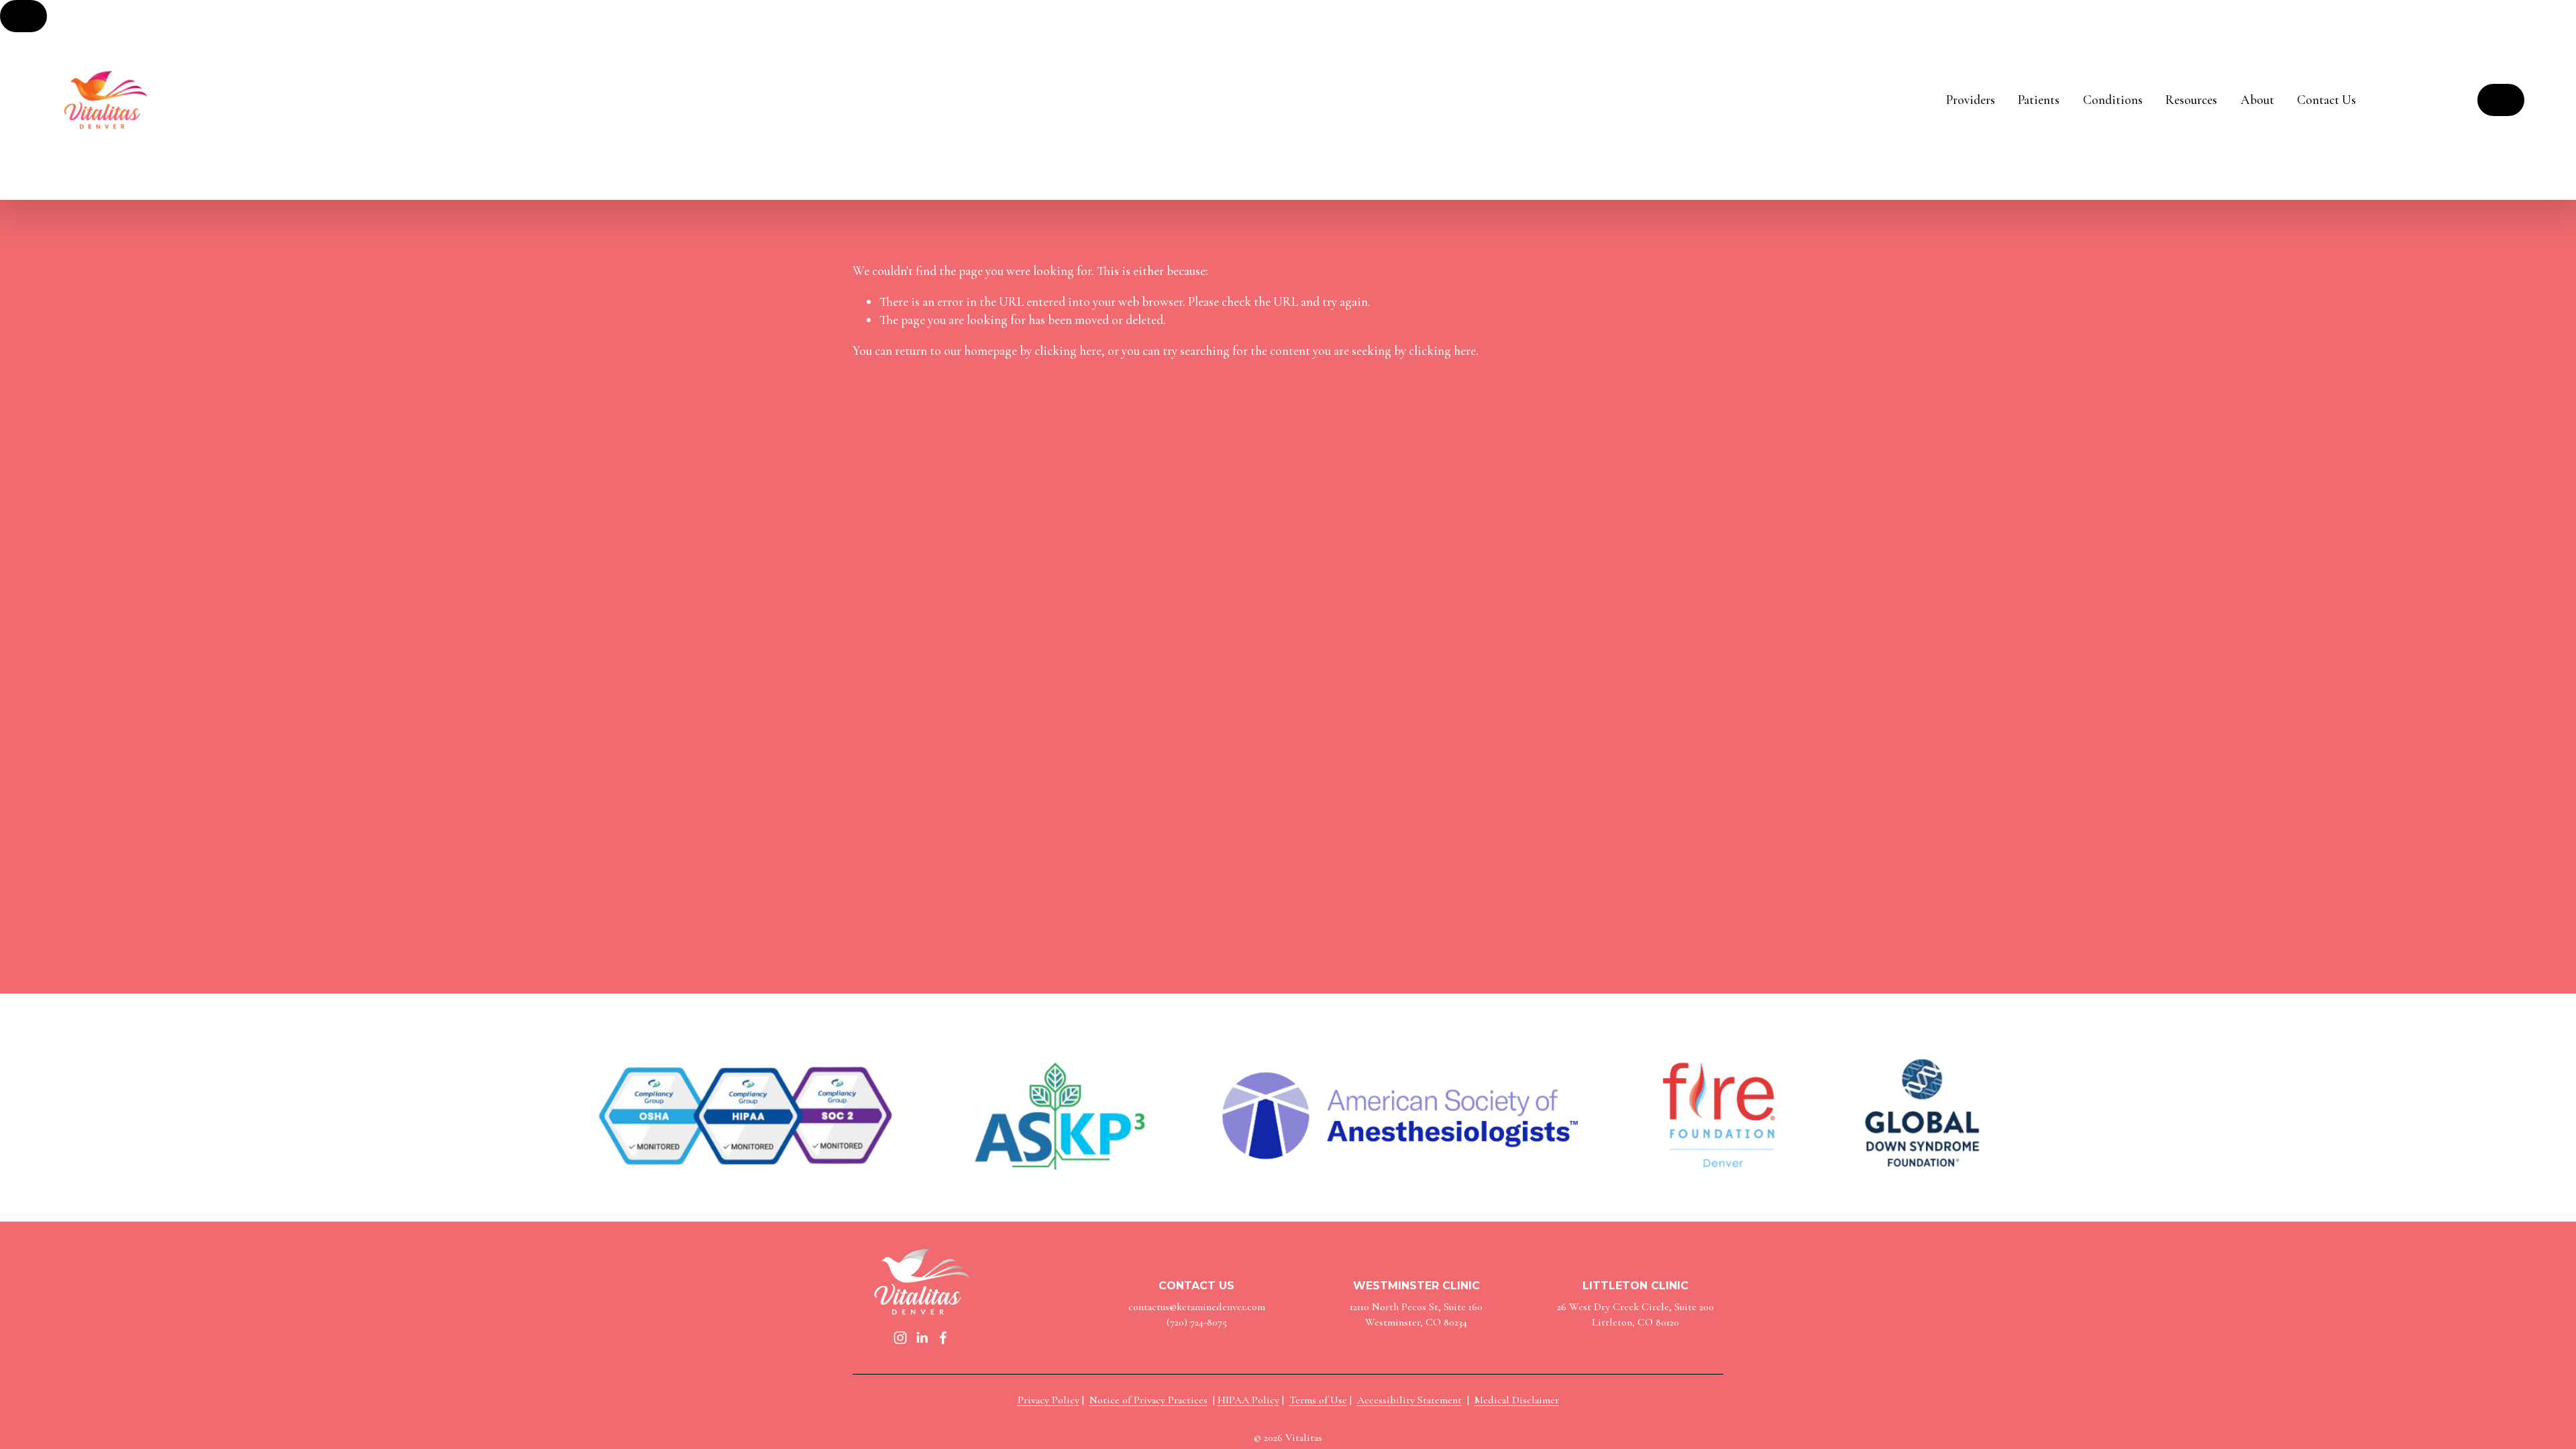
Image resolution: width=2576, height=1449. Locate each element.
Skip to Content (23, 16)
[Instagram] (900, 1338)
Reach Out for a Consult (2501, 100)
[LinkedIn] (922, 1338)
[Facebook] (943, 1338)
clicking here (1068, 351)
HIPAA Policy (1248, 1400)
